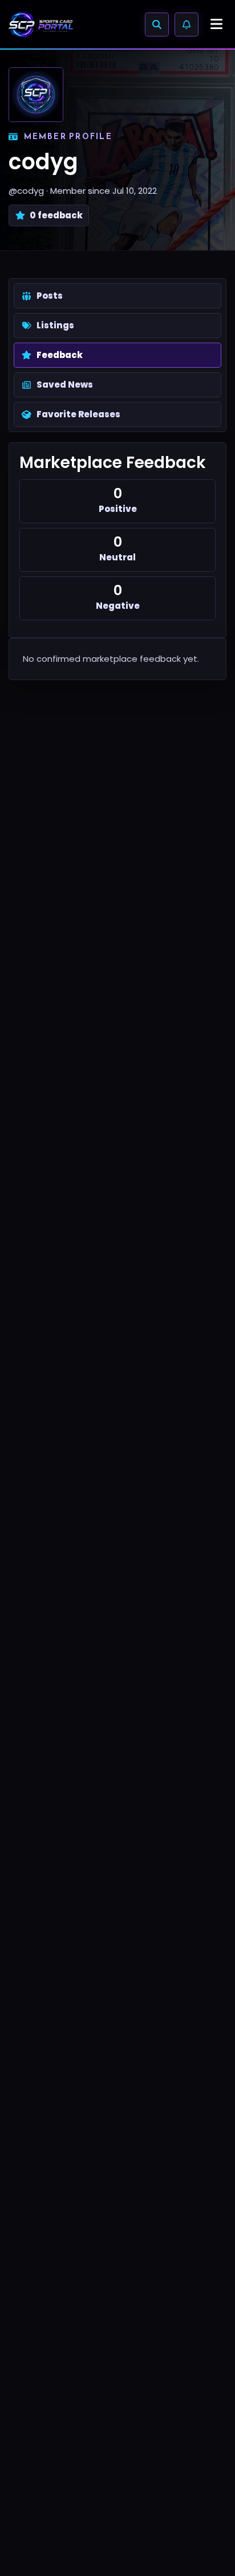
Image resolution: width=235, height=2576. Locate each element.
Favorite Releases (78, 414)
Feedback (60, 355)
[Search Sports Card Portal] (157, 25)
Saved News (65, 384)
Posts (50, 296)
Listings (55, 325)
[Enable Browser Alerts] (187, 25)
